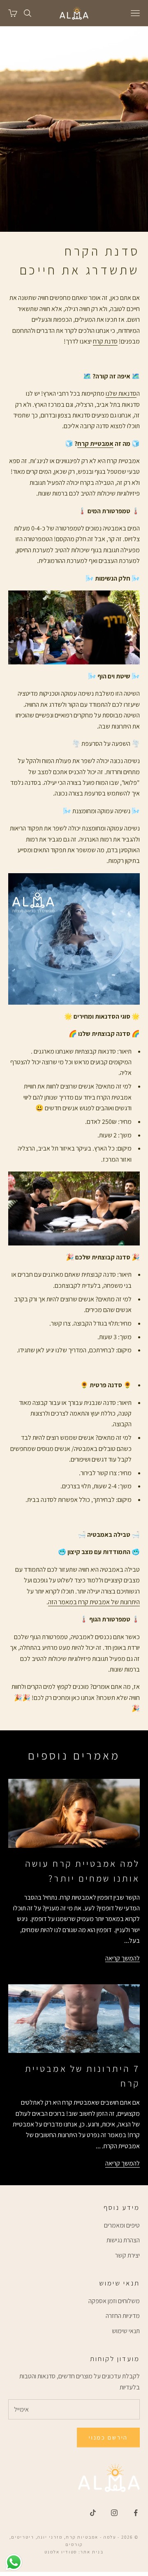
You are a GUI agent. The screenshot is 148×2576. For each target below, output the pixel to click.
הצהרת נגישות (123, 2240)
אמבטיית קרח (95, 444)
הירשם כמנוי (108, 2437)
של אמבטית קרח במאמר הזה (83, 1602)
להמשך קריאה (123, 1958)
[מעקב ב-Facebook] (136, 2513)
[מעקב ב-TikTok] (93, 2513)
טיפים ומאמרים (122, 2225)
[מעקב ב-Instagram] (114, 2513)
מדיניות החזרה (123, 2316)
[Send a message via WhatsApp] (14, 2562)
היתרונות (129, 1602)
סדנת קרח (105, 341)
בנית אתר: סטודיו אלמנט (74, 2552)
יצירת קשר (127, 2255)
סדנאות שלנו (121, 393)
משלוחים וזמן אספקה (114, 2301)
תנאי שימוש (126, 2331)
